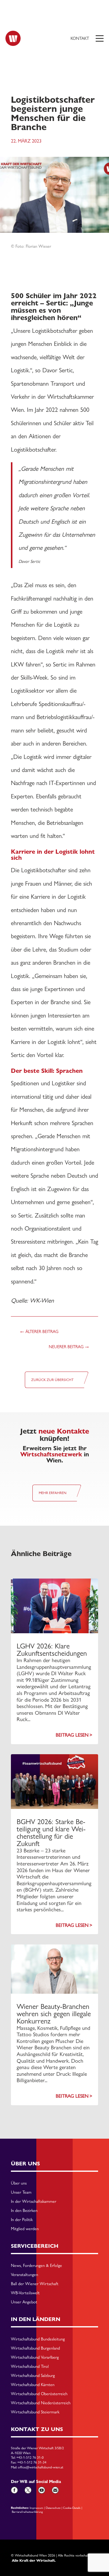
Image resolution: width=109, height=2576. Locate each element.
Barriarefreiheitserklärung (27, 2512)
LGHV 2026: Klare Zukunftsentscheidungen (52, 1650)
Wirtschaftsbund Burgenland (35, 2348)
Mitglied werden (25, 2229)
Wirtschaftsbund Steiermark (35, 2412)
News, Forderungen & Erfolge (36, 2266)
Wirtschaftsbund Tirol (30, 2367)
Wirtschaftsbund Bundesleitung (38, 2339)
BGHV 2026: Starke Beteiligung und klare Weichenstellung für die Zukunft (51, 1832)
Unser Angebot (24, 2302)
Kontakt (80, 38)
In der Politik (22, 2220)
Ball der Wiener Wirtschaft (35, 2284)
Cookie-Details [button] (72, 2508)
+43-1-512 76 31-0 (30, 2457)
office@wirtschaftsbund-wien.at (41, 2467)
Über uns (19, 2183)
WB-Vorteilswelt (25, 2293)
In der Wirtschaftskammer (34, 2202)
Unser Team (21, 2192)
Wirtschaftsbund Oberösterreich (39, 2394)
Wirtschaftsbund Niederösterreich (41, 2403)
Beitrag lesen (72, 1735)
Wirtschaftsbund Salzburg (33, 2376)
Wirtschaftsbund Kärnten (33, 2385)
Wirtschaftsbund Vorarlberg (35, 2357)
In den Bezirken (24, 2211)
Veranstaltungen (25, 2275)
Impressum (36, 2508)
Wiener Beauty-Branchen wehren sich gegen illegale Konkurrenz (54, 2014)
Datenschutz (53, 2508)
